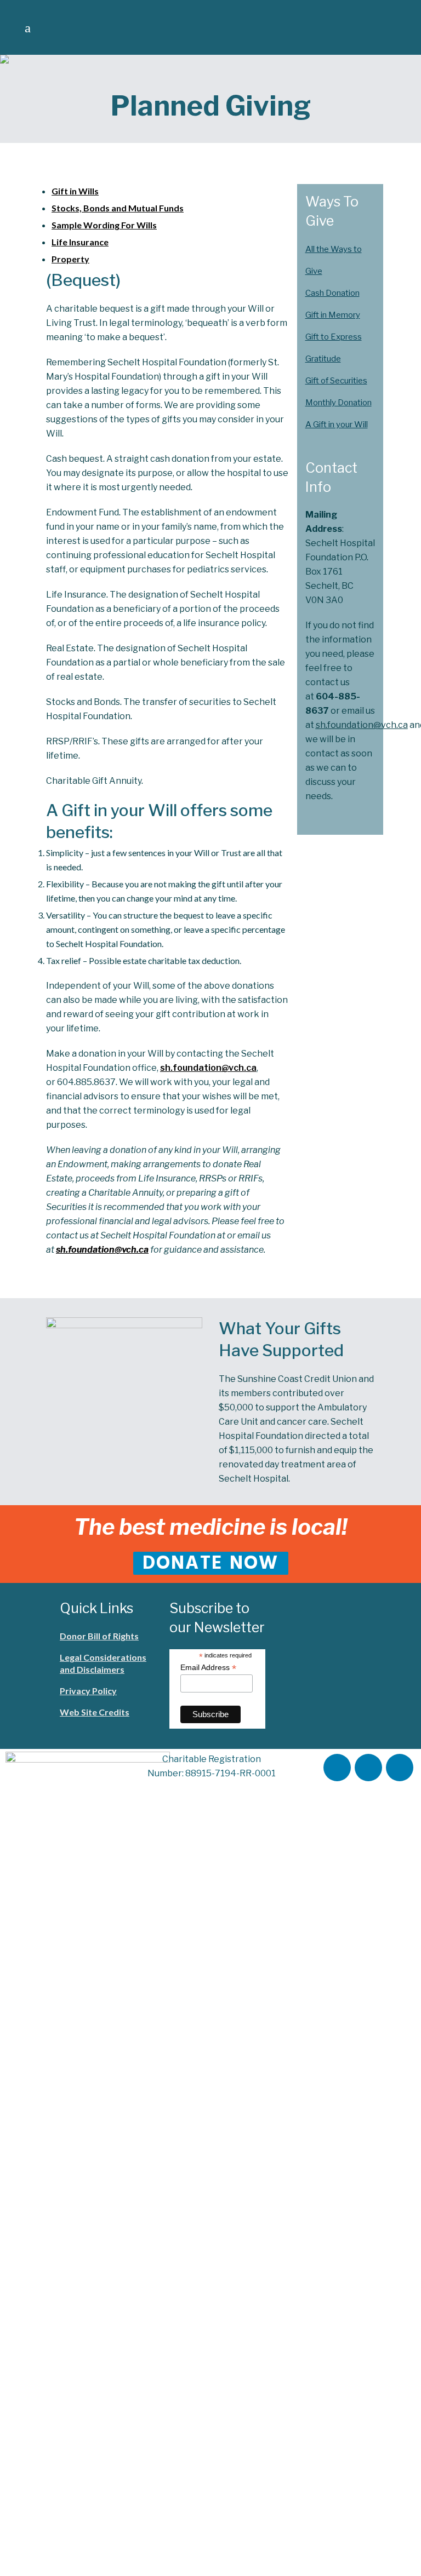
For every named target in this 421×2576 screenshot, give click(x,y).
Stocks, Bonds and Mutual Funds (118, 208)
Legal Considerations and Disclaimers (103, 1663)
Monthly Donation (338, 403)
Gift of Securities (336, 381)
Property (70, 259)
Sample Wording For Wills (104, 225)
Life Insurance (80, 242)
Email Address (208, 1668)
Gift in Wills (75, 191)
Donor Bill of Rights (99, 1636)
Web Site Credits (95, 1712)
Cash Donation (332, 293)
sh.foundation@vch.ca (208, 1068)
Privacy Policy (88, 1691)
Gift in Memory (333, 315)
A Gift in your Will (337, 424)
